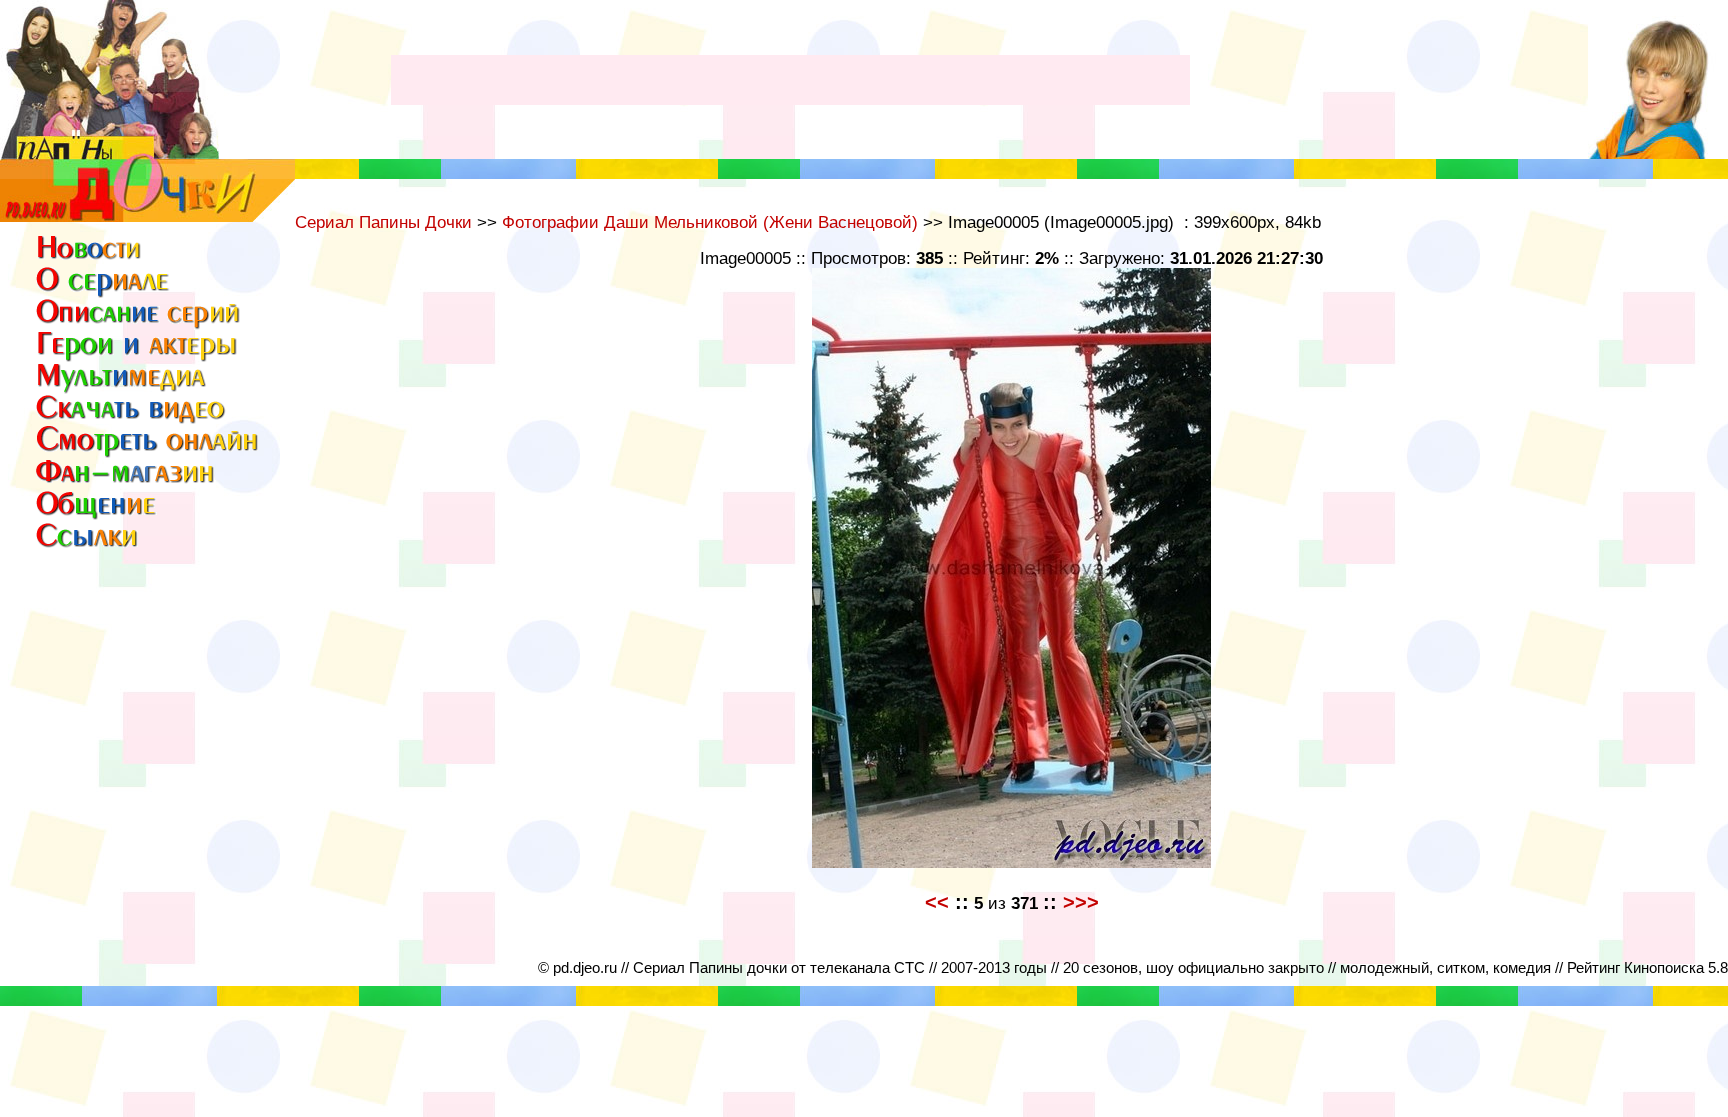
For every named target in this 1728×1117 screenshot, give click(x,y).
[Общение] (97, 513)
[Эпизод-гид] (139, 325)
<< (937, 902)
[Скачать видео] (131, 418)
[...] (147, 216)
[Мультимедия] (122, 389)
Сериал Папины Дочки (383, 222)
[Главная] (91, 257)
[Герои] (139, 357)
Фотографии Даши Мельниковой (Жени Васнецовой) (710, 222)
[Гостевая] (148, 450)
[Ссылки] (91, 545)
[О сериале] (103, 291)
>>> (1081, 902)
